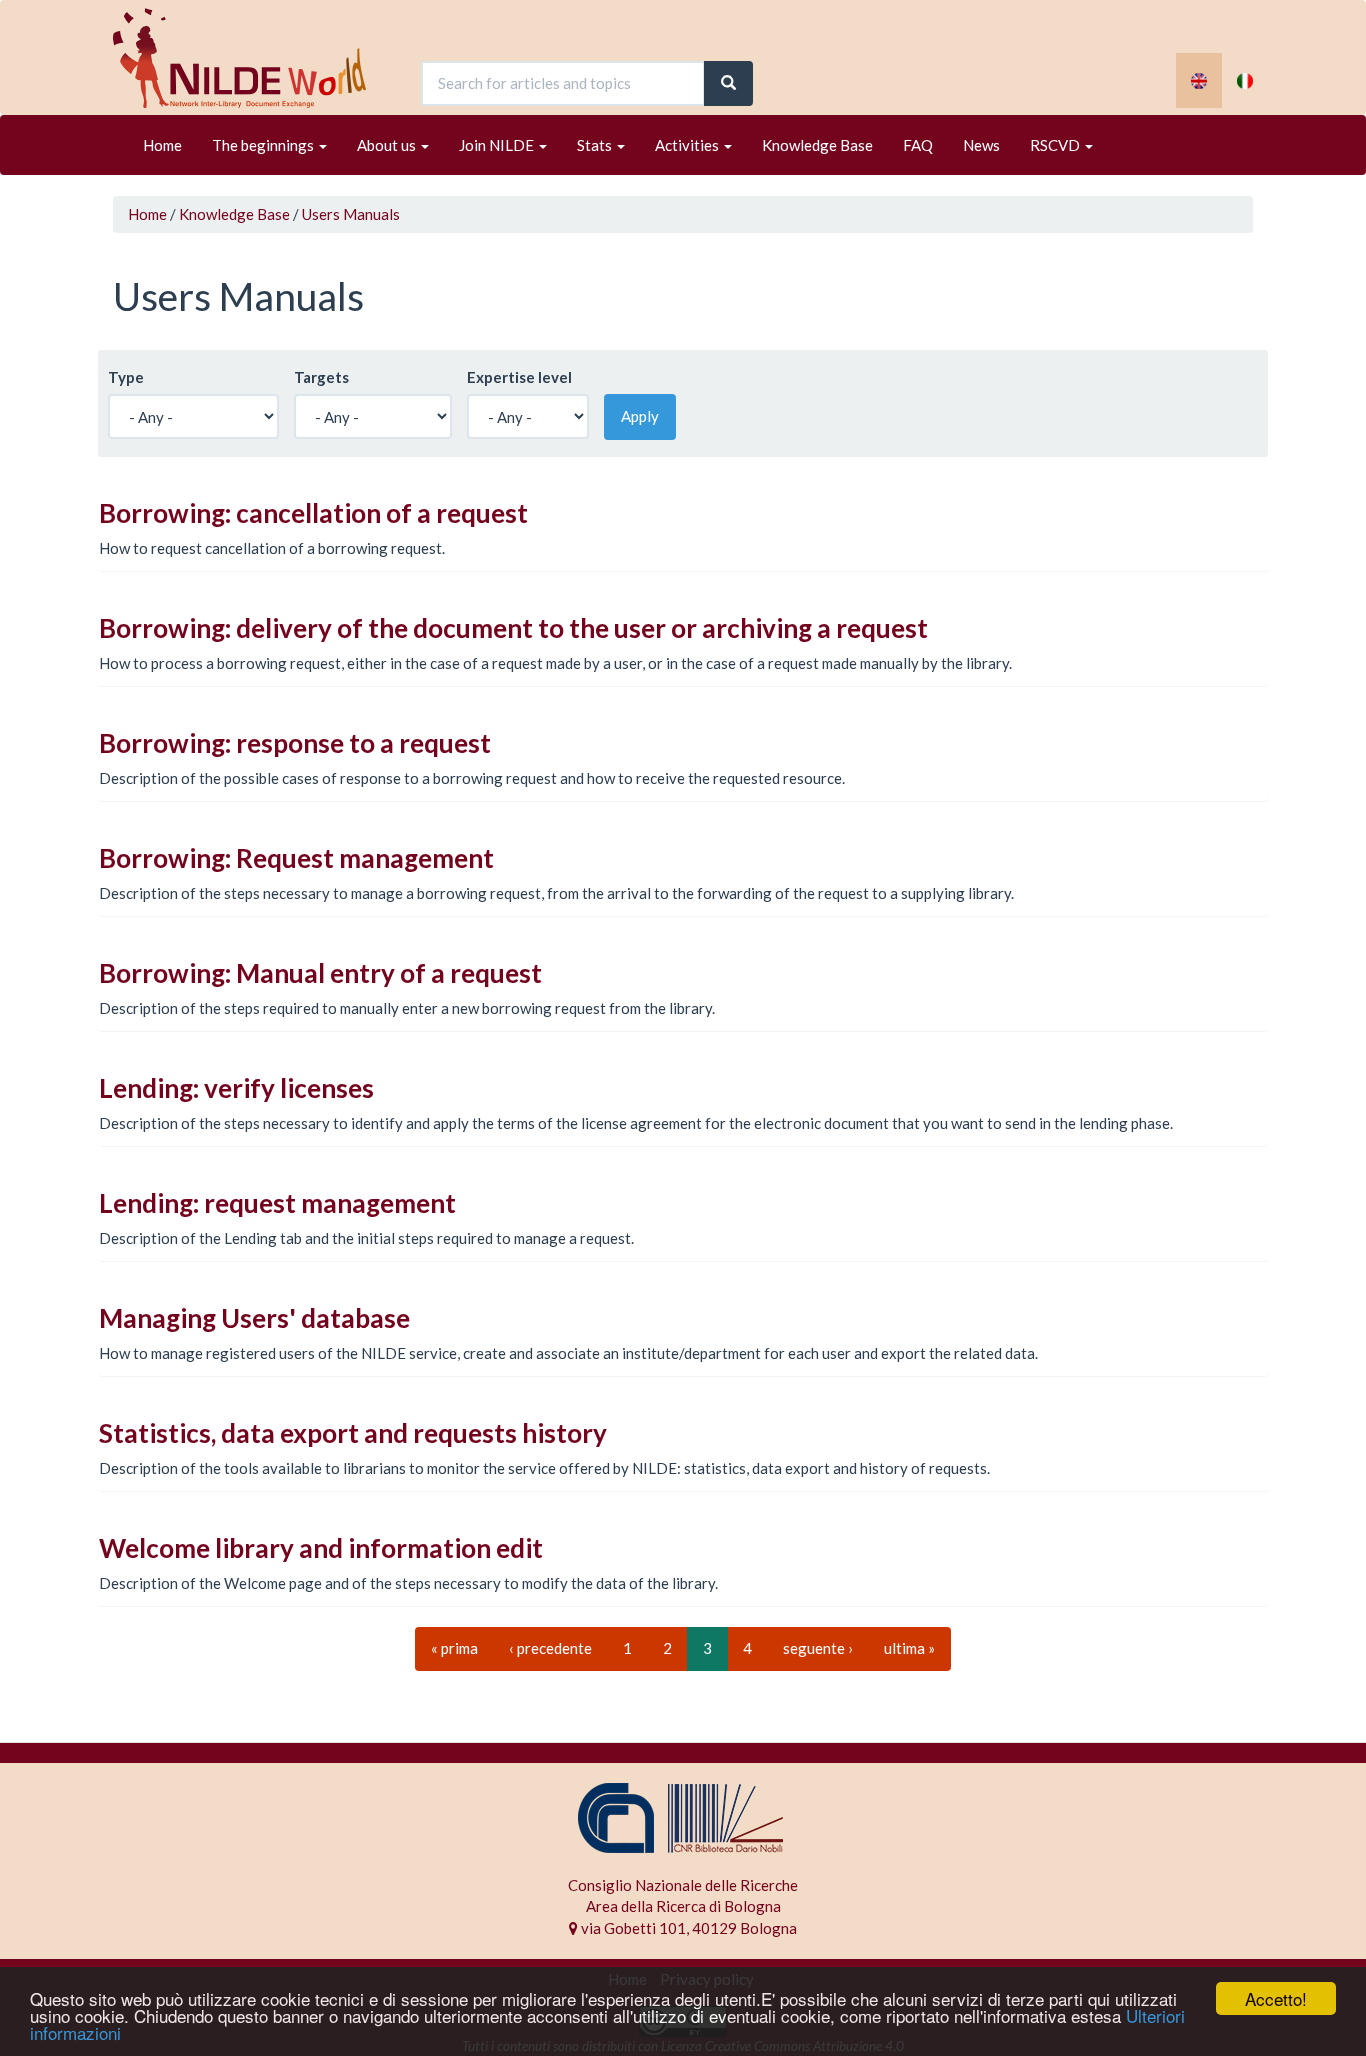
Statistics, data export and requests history (353, 1433)
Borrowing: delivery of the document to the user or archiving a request (513, 628)
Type (126, 377)
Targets (321, 377)
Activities (688, 145)
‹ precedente (550, 1648)
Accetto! (1276, 1998)
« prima (454, 1648)
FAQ (918, 145)
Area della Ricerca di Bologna (683, 1906)
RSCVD (1056, 145)
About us (388, 145)
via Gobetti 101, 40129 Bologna (687, 1928)
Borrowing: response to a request (295, 743)
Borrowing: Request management (296, 858)
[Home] (247, 58)
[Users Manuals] (1199, 80)
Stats (596, 145)
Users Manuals (351, 214)
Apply (640, 416)
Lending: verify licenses (236, 1088)
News (981, 145)
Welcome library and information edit (321, 1548)
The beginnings (264, 145)
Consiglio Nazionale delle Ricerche (683, 1885)
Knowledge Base (817, 145)
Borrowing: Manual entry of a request (320, 973)
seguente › (818, 1648)
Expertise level (519, 377)
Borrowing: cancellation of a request (313, 513)
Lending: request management (277, 1203)
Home (162, 145)
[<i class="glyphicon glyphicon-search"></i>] (728, 83)
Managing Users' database (254, 1318)
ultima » (909, 1648)
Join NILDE (498, 145)
